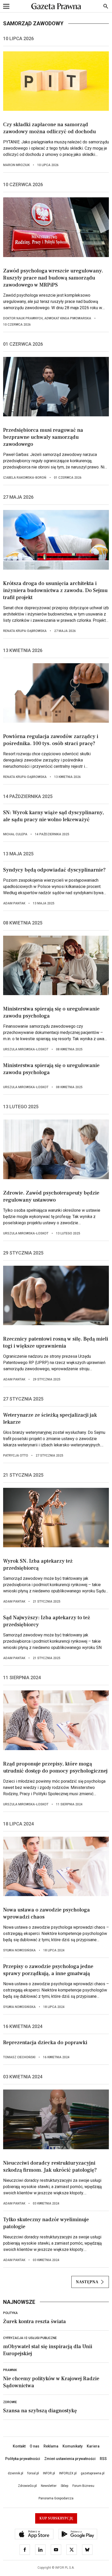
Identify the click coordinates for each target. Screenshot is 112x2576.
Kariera (93, 2446)
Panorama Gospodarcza (56, 2498)
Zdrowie (10, 2402)
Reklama (51, 2446)
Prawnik (10, 2370)
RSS (103, 2459)
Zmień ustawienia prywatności (70, 2459)
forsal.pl (33, 2473)
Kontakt (19, 2446)
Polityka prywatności (23, 2459)
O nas (35, 2446)
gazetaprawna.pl (93, 2473)
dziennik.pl (15, 2473)
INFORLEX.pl (68, 2473)
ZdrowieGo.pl (27, 2486)
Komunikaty (73, 2446)
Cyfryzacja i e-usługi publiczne (30, 2338)
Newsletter (49, 2486)
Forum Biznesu (83, 2486)
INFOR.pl (49, 2473)
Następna (87, 2282)
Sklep (64, 2486)
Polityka (10, 2313)
